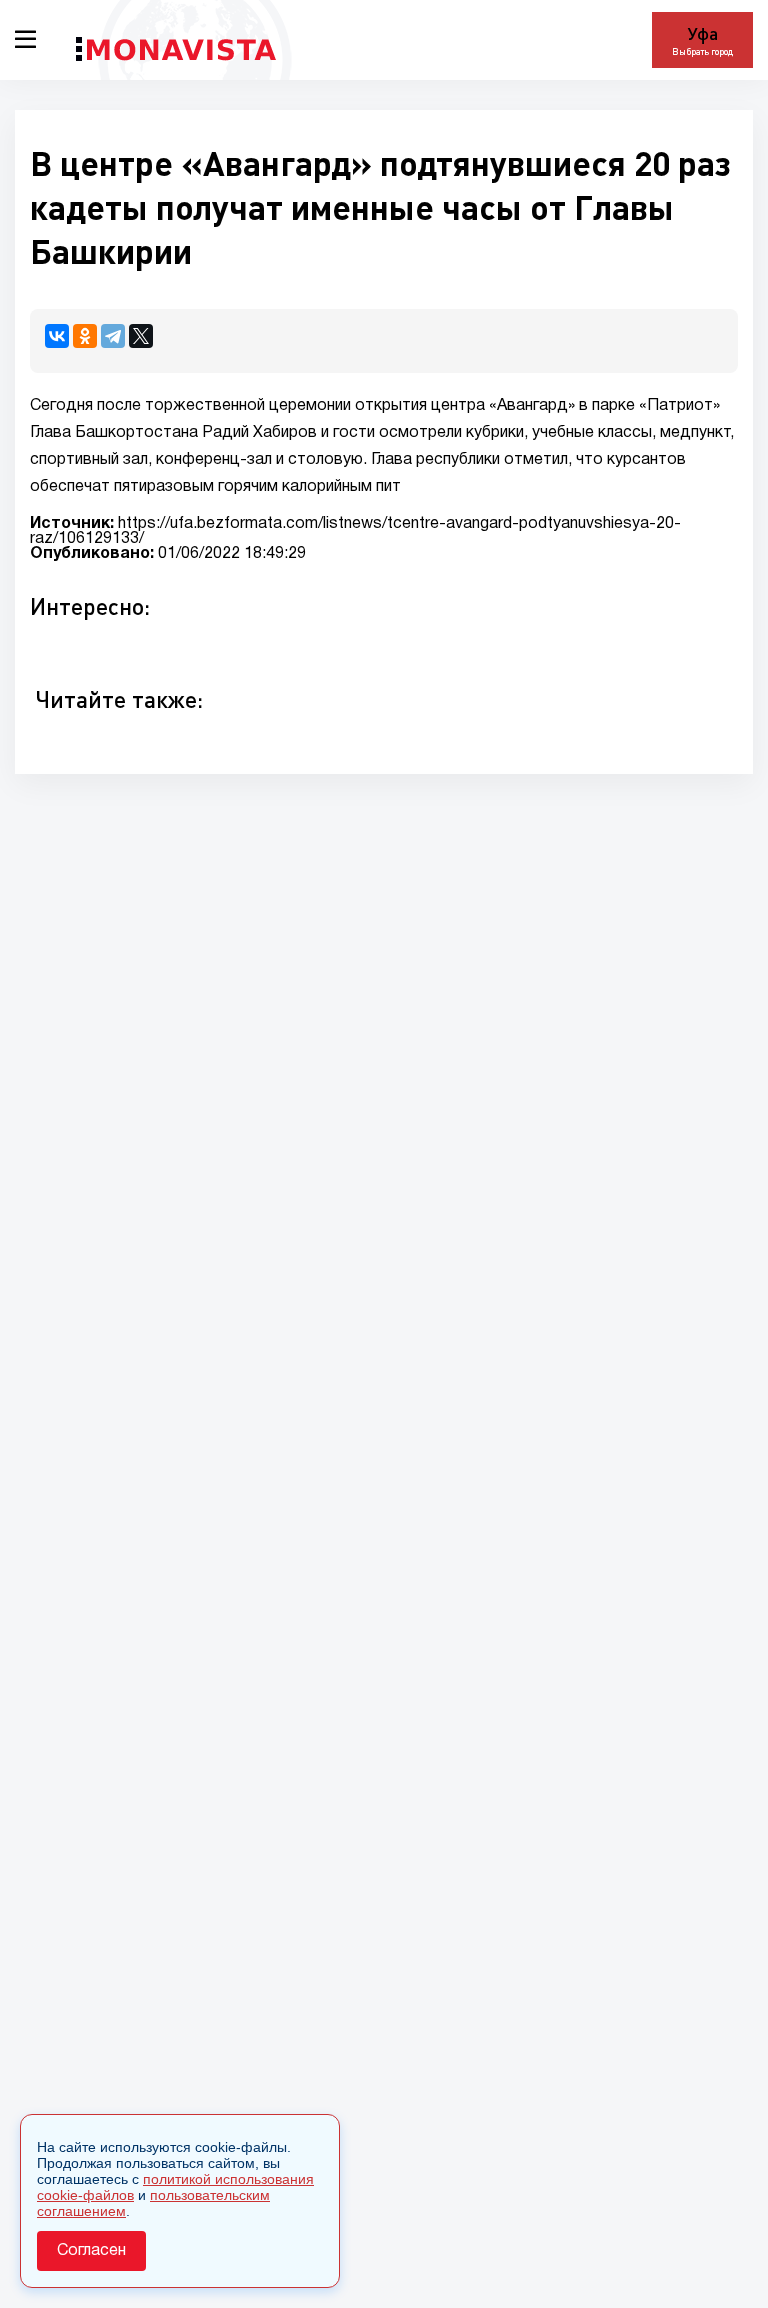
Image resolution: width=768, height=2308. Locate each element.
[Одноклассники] (85, 336)
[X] (141, 336)
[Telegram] (113, 336)
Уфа (703, 33)
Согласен (91, 2251)
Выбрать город (702, 51)
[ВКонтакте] (57, 336)
